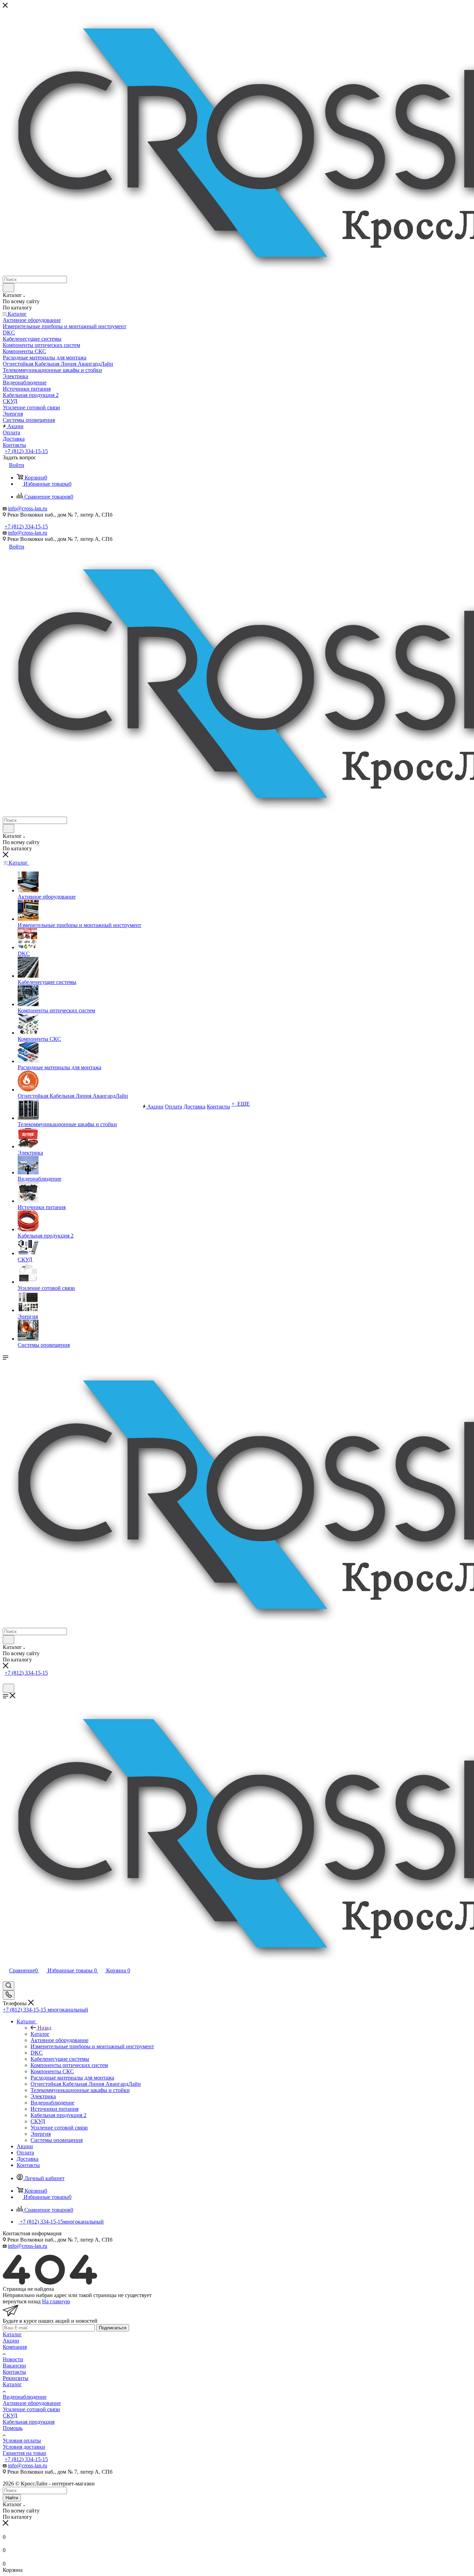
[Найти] (9, 288)
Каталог (40, 2034)
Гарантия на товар (24, 2453)
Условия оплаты (22, 2441)
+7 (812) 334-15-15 (26, 451)
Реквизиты (16, 2378)
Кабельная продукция (29, 2422)
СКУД (10, 2416)
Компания (15, 2347)
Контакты (14, 2372)
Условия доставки (24, 2447)
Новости (13, 2359)
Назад (44, 2028)
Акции (11, 2341)
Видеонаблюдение (25, 2397)
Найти (12, 2498)
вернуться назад (22, 2301)
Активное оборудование (32, 2403)
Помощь (13, 2428)
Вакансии (14, 2366)
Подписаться (113, 2328)
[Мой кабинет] (6, 1680)
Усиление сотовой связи (31, 2409)
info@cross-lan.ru (28, 508)
